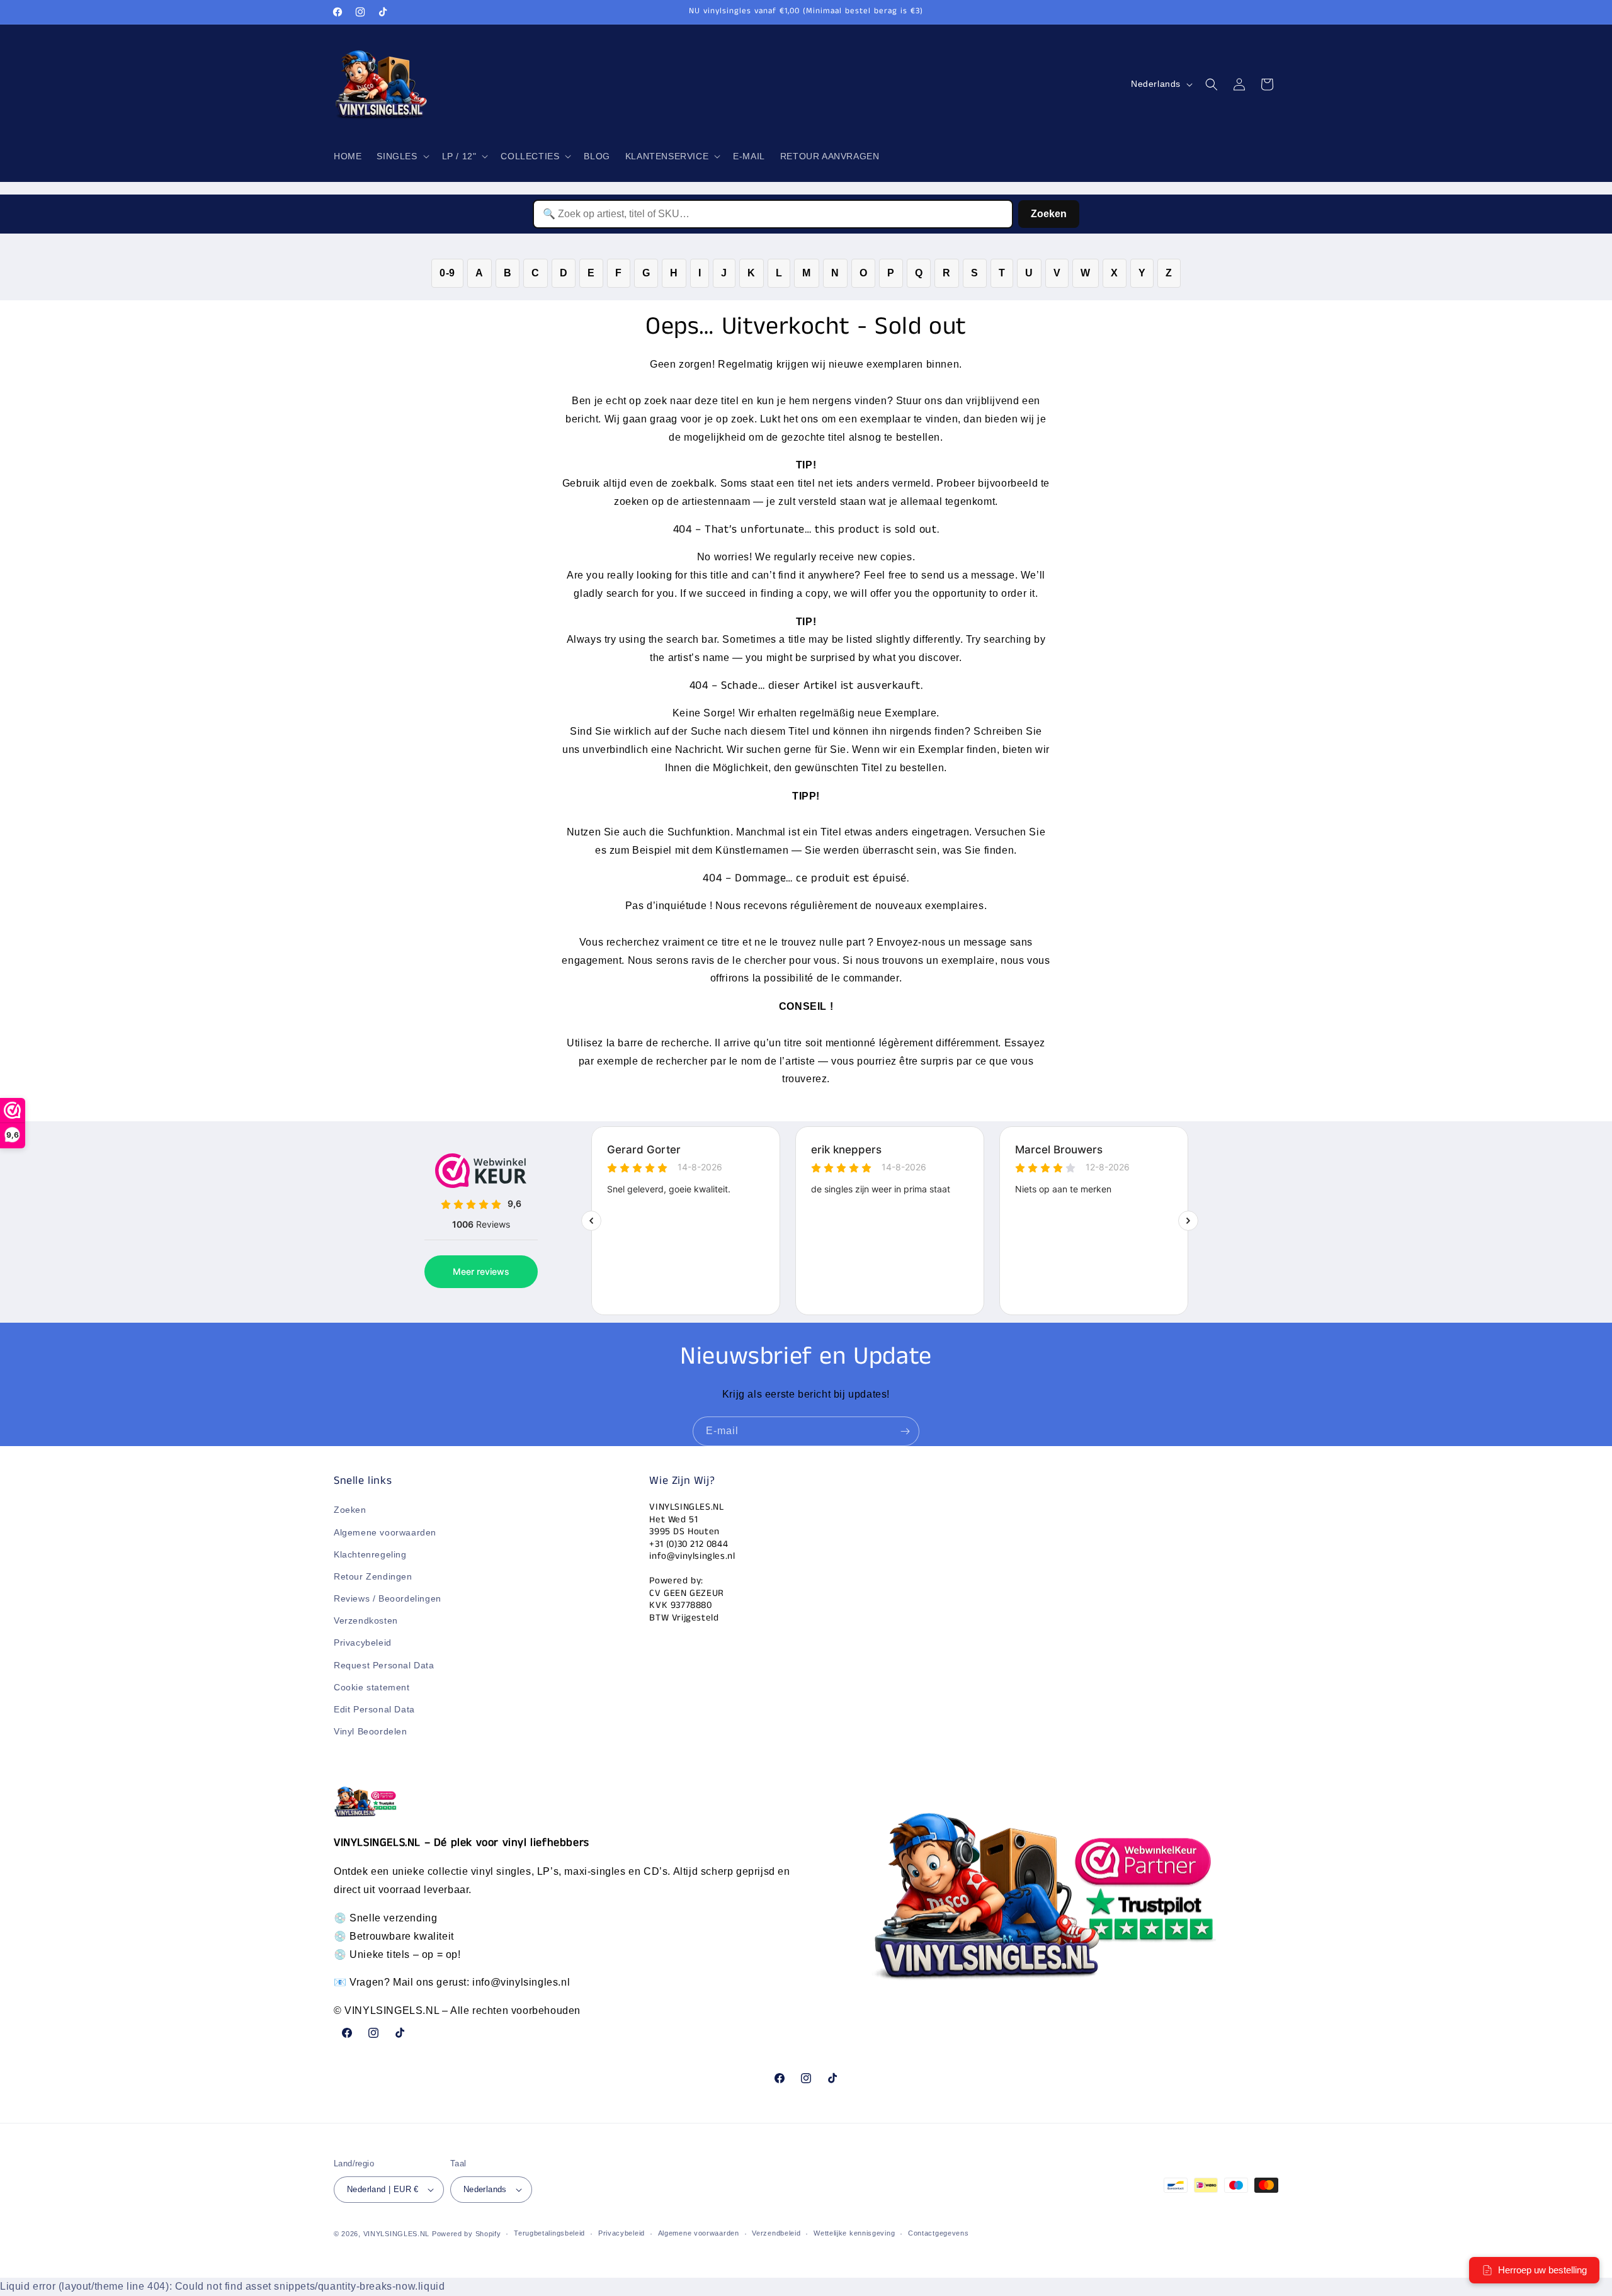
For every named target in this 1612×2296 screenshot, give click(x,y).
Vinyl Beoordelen (371, 1732)
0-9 (447, 273)
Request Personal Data (384, 1665)
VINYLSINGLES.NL (397, 2234)
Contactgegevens (939, 2234)
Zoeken (1049, 214)
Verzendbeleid (776, 2234)
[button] (401, 156)
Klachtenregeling (370, 1554)
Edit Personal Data (374, 1709)
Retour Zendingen (373, 1576)
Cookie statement (372, 1687)
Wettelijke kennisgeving (854, 2234)
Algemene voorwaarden (385, 1532)
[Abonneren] (905, 1431)
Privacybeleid (363, 1643)
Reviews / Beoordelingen (388, 1598)
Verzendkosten (366, 1621)
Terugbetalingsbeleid (549, 2234)
